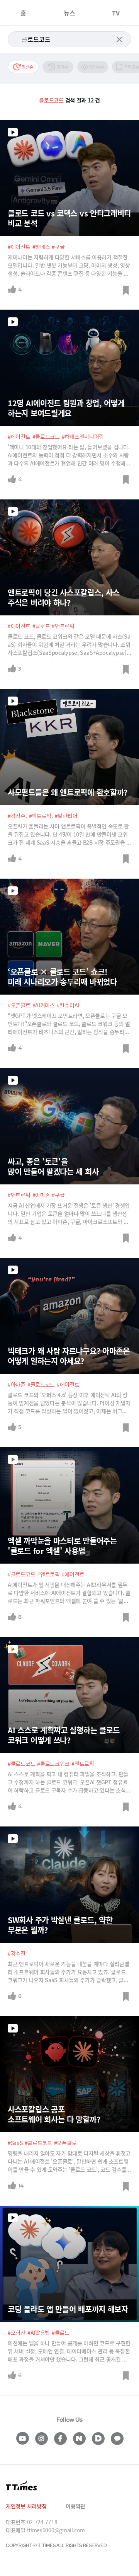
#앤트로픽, (41, 816)
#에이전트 (19, 247)
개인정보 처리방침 (26, 2506)
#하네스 (41, 247)
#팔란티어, (67, 816)
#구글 (58, 247)
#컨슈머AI (68, 1005)
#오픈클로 (19, 1005)
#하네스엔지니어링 (83, 436)
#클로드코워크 (53, 1763)
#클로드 (41, 626)
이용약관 (75, 2506)
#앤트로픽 (63, 626)
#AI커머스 (44, 1005)
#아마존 (41, 1195)
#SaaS (15, 2143)
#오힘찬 (17, 2332)
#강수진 (17, 1953)
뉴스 (69, 13)
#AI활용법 (39, 2332)
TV (116, 13)
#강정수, (17, 816)
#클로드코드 (46, 436)
